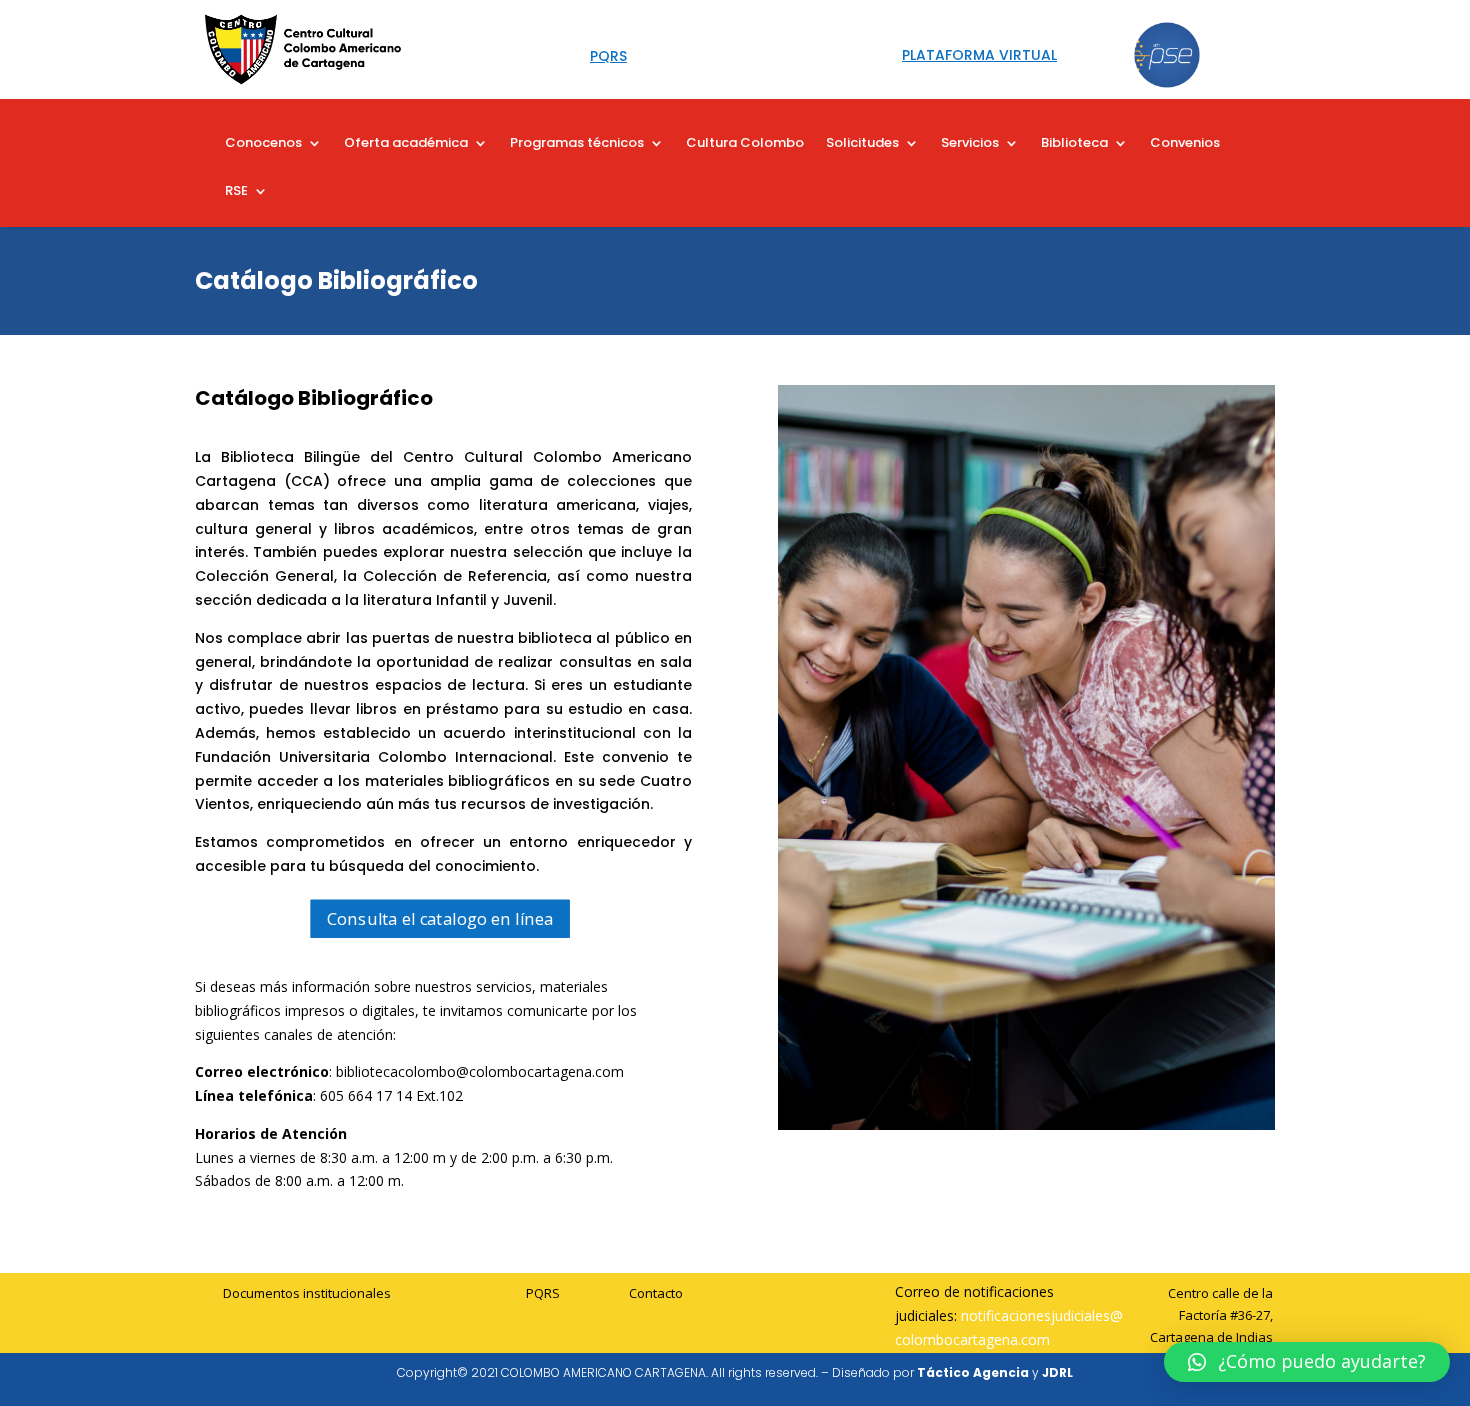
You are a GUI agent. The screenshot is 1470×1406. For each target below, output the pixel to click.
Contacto (656, 1293)
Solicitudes (862, 144)
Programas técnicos (577, 144)
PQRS (543, 1293)
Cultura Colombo (745, 144)
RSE (236, 192)
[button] (1307, 1362)
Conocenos (263, 144)
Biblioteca (1074, 144)
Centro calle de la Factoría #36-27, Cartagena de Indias (1211, 1315)
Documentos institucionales (307, 1293)
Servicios (970, 144)
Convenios (1185, 144)
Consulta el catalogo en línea (440, 918)
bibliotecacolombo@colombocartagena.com (480, 1071)
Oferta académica (406, 144)
